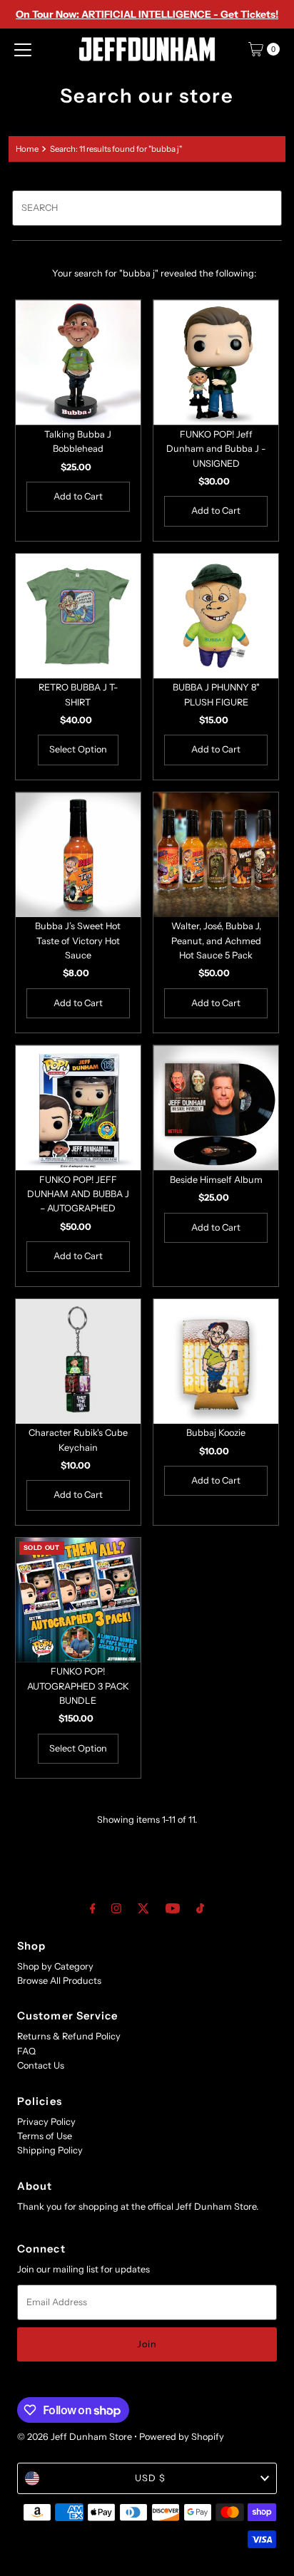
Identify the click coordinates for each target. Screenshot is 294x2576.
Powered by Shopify (182, 2437)
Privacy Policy (46, 2122)
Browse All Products (59, 1981)
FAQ (26, 2051)
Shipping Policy (50, 2150)
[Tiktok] (200, 1908)
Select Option (78, 749)
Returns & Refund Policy (69, 2036)
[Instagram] (116, 1908)
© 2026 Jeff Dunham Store (75, 2437)
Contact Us (41, 2065)
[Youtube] (173, 1908)
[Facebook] (93, 1908)
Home (27, 149)
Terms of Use (45, 2136)
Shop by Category (55, 1966)
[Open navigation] (23, 49)
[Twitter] (143, 1908)
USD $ (150, 2478)
